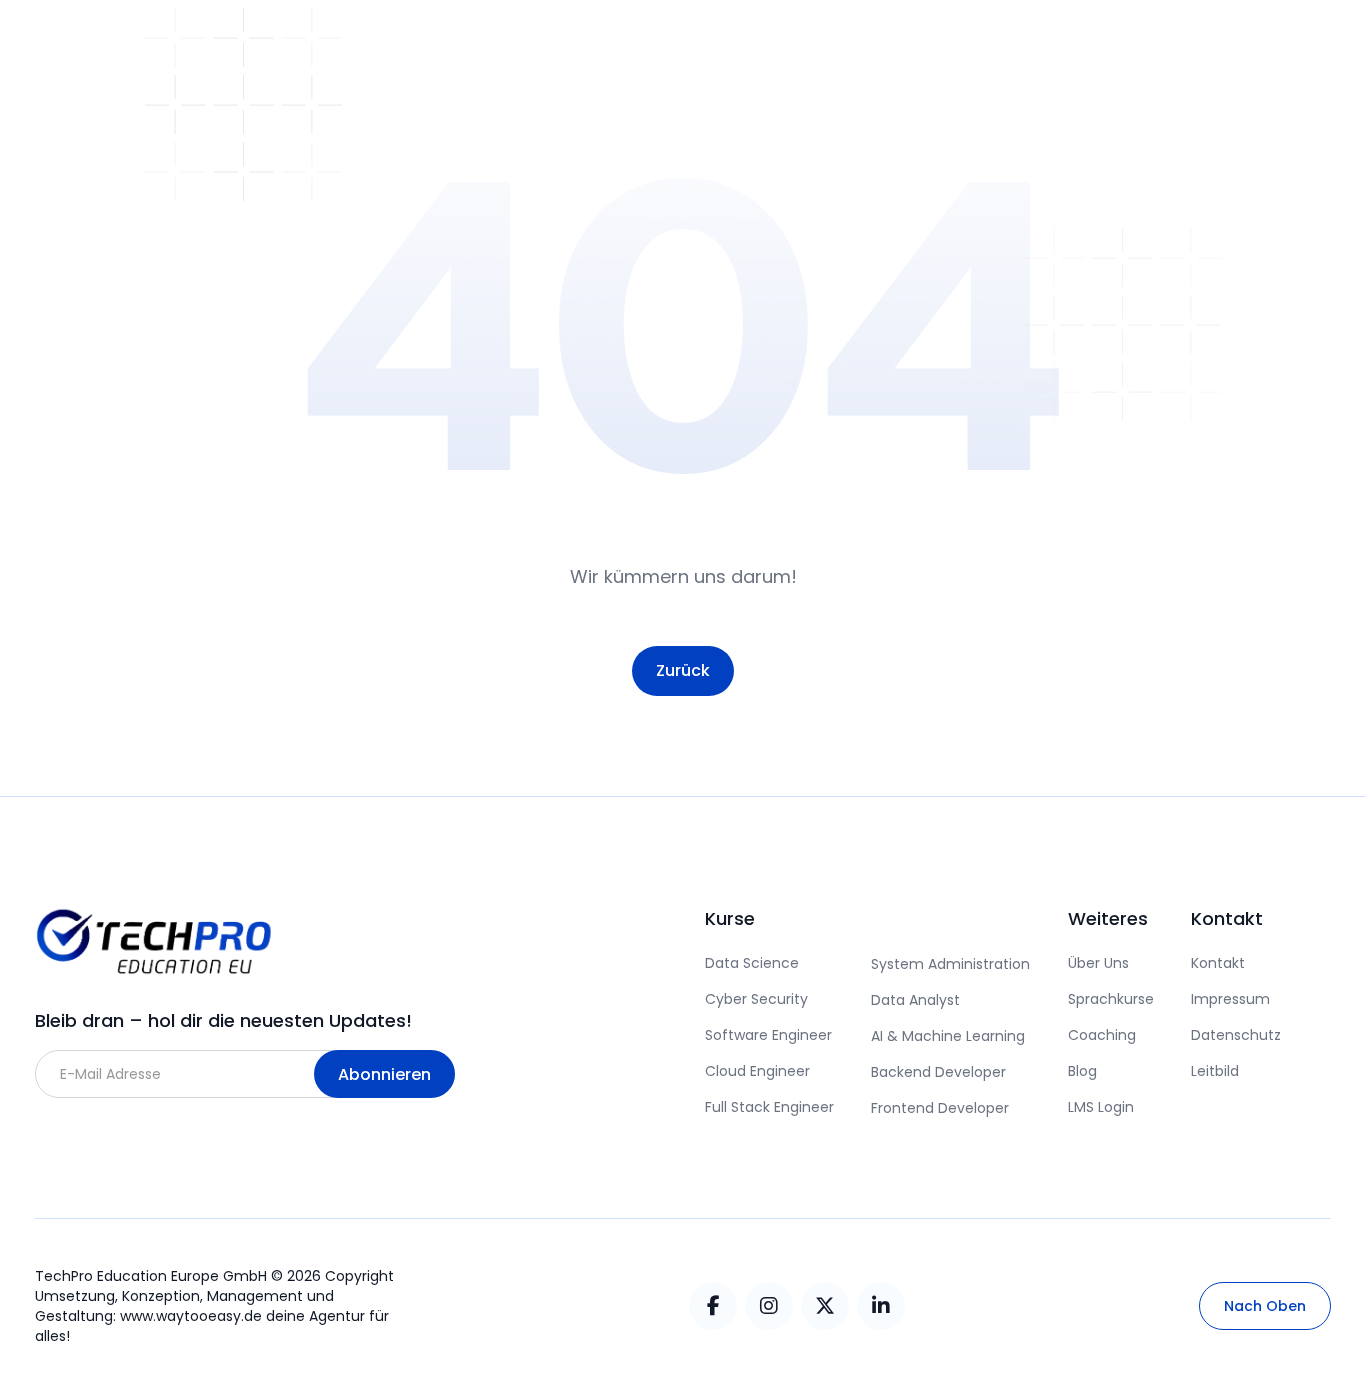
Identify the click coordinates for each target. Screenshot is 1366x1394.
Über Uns (1098, 963)
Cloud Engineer (757, 1071)
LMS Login (1101, 1107)
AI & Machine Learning (948, 1036)
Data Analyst (915, 1000)
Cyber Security (756, 999)
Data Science (752, 963)
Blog (1082, 1071)
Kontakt (1218, 963)
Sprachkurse (1111, 999)
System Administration (950, 964)
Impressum (1230, 999)
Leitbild (1215, 1071)
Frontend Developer (940, 1108)
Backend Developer (938, 1072)
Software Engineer (768, 1035)
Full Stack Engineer (769, 1107)
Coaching (1102, 1035)
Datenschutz (1236, 1035)
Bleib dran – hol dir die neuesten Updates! (223, 1020)
